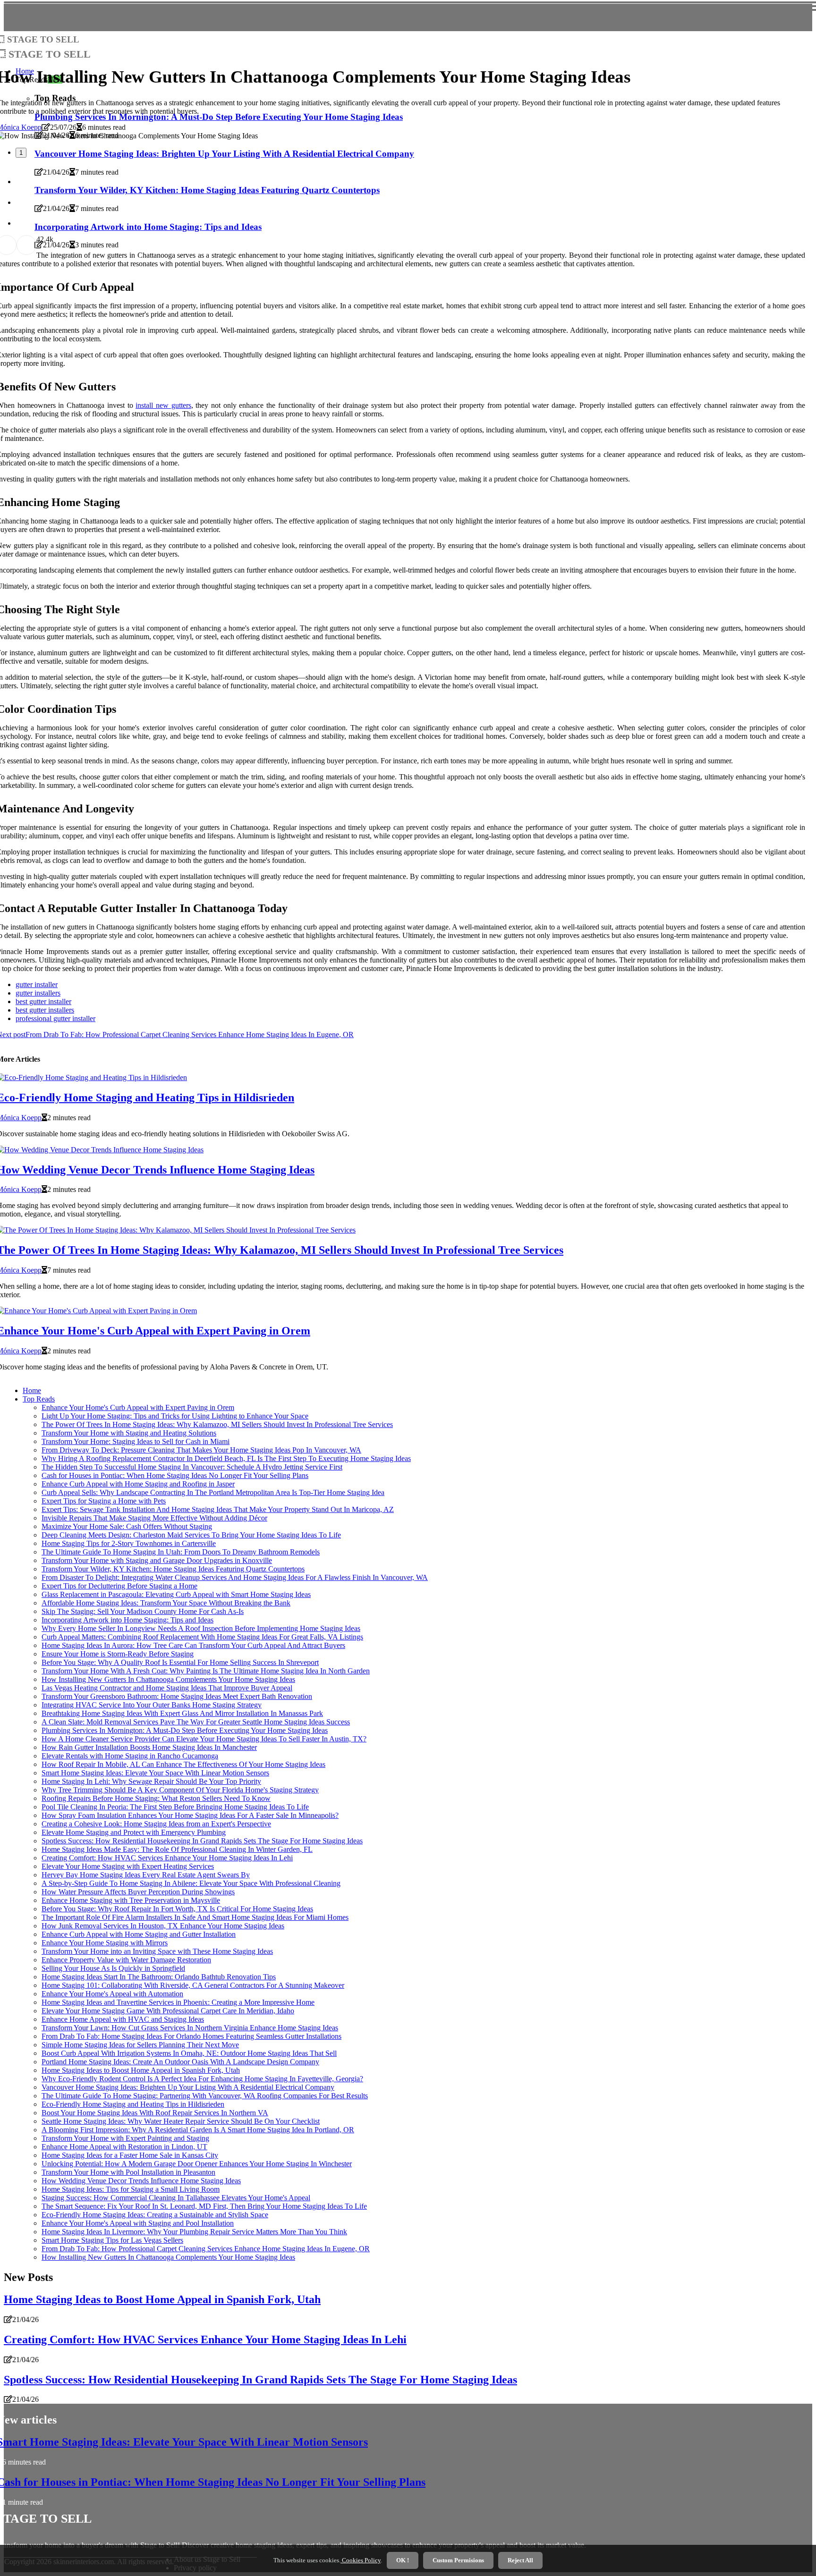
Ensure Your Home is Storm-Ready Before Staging (118, 1654)
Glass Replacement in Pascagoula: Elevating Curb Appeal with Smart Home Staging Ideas (176, 1594)
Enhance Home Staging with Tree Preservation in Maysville (131, 1900)
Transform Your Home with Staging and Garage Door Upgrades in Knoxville (157, 1560)
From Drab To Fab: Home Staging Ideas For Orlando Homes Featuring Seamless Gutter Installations (191, 2036)
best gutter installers (45, 1010)
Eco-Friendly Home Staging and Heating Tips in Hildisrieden (133, 2104)
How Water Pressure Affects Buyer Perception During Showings (138, 1892)
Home (32, 1390)
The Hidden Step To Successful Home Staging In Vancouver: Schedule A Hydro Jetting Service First (192, 1467)
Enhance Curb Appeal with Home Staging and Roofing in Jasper (138, 1484)
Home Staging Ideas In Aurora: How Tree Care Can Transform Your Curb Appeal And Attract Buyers (193, 1645)
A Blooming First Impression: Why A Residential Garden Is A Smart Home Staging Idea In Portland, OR (198, 2130)
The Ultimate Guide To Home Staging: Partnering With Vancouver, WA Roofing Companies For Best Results (205, 2096)
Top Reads (39, 1399)
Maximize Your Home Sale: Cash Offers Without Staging (127, 1526)
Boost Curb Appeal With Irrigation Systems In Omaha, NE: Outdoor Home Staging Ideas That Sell (189, 2053)
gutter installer (37, 984)
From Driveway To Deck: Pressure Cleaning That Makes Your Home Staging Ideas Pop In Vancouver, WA (201, 1450)
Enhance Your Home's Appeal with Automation (112, 1994)
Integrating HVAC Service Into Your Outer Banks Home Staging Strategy (152, 1705)
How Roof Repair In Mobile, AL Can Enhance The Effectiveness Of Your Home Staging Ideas (183, 1764)
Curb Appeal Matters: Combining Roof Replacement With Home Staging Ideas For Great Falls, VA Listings (202, 1637)
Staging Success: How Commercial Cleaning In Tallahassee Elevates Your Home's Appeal (176, 2198)
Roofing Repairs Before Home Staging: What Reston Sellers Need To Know (156, 1798)
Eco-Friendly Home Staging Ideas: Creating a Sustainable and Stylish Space (155, 2215)
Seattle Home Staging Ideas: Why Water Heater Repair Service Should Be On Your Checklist (181, 2121)
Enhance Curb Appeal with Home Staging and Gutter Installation (139, 1934)
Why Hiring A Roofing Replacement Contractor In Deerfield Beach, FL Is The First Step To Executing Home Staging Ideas (226, 1458)
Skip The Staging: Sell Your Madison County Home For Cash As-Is (143, 1611)
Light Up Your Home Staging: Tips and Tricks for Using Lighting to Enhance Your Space (175, 1416)
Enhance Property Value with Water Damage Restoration (126, 1960)
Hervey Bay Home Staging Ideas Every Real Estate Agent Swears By (146, 1875)
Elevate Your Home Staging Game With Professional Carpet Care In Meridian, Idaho (168, 2011)
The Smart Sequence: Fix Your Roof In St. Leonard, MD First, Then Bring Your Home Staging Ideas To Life (204, 2206)
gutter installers (38, 993)
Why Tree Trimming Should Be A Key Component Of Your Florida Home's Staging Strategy (180, 1790)
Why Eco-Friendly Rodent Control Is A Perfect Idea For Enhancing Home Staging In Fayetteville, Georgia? (202, 2079)
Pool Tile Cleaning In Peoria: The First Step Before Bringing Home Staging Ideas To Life (175, 1807)
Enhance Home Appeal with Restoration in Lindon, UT (124, 2147)
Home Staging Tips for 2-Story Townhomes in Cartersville (129, 1543)
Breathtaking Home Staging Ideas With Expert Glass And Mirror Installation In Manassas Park (182, 1713)
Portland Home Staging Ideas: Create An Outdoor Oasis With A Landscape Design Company (180, 2062)
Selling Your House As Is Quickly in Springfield (113, 1968)
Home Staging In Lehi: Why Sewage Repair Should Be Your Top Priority (151, 1781)
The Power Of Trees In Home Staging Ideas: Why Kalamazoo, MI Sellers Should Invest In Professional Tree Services (217, 1424)
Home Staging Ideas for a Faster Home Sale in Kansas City (130, 2155)
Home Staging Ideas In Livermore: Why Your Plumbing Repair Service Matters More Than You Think (194, 2232)
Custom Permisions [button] (458, 2560)
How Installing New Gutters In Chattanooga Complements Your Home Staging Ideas (168, 1679)
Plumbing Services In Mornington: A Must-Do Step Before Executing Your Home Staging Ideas (185, 1730)
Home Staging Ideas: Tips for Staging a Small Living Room (131, 2189)
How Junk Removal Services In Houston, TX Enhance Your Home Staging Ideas (163, 1926)
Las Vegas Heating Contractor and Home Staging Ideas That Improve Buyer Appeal (167, 1688)
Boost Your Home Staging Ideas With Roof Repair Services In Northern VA (155, 2113)
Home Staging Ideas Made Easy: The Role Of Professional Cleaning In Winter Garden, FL (177, 1849)
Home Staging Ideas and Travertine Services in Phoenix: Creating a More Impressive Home (178, 2002)
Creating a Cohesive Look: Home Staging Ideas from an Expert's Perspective (156, 1824)
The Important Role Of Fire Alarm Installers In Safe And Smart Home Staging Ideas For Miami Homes (195, 1917)
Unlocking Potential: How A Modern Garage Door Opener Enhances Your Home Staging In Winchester (197, 2164)
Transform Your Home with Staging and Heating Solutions (129, 1433)
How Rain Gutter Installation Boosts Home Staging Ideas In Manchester (149, 1747)
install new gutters (163, 405)
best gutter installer (43, 1001)
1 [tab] (21, 153)
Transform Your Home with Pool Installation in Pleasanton (128, 2172)
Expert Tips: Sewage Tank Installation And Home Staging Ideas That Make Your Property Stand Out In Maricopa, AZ (218, 1509)
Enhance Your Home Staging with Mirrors (105, 1943)
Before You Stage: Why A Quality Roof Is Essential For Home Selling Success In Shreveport (180, 1662)
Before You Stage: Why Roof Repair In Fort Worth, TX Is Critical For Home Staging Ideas (177, 1909)
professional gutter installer (55, 1018)
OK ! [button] (403, 2560)
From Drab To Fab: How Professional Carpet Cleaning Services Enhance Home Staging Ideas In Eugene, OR (206, 2249)
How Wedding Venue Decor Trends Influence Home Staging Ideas (141, 2181)
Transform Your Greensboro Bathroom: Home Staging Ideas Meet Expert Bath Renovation (177, 1696)
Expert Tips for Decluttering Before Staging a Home (119, 1586)
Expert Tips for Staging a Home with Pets (104, 1501)
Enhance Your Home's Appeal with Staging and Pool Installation (138, 2223)
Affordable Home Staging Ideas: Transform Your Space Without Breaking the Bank (166, 1603)
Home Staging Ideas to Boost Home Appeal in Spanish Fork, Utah (141, 2070)
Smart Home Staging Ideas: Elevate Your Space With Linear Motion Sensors (155, 1773)
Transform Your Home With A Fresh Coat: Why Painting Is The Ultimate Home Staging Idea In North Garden (206, 1671)
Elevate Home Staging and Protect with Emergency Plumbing (134, 1832)
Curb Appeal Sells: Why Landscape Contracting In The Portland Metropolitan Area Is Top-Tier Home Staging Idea (213, 1492)
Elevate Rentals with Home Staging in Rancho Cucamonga (130, 1756)
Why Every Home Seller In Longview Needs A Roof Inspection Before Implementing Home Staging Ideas (201, 1628)
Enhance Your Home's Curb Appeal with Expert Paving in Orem (138, 1407)
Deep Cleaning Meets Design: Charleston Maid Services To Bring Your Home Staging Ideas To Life (191, 1535)
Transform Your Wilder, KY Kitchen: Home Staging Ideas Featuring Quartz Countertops (173, 1569)
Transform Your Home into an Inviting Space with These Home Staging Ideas (157, 1951)
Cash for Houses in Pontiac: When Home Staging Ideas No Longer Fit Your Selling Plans (175, 1475)
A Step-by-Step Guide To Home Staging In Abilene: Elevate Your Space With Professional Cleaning (191, 1883)
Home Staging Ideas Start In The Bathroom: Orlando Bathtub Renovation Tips (159, 1977)
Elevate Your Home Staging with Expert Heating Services (128, 1866)
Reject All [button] (520, 2560)
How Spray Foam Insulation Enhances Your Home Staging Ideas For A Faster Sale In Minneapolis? (190, 1815)
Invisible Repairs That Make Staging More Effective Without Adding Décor (154, 1518)
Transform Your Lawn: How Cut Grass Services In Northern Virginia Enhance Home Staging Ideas (190, 2028)
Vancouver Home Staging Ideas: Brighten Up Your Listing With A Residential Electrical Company (188, 2087)
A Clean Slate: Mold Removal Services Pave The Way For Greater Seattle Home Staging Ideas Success (196, 1722)
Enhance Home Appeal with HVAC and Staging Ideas (123, 2019)
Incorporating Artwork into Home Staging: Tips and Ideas (127, 1620)
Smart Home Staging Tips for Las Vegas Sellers (112, 2240)
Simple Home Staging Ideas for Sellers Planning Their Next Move (140, 2045)
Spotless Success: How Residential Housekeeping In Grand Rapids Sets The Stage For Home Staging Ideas (202, 1841)
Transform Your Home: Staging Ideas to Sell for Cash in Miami (136, 1441)
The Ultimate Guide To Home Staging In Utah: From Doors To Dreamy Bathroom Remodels (181, 1552)
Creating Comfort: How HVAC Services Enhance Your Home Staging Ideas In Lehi (167, 1858)
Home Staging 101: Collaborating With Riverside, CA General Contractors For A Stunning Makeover (193, 1985)
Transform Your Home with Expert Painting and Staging (125, 2138)
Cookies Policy (361, 2560)
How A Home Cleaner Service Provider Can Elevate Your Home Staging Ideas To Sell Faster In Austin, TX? (204, 1739)
